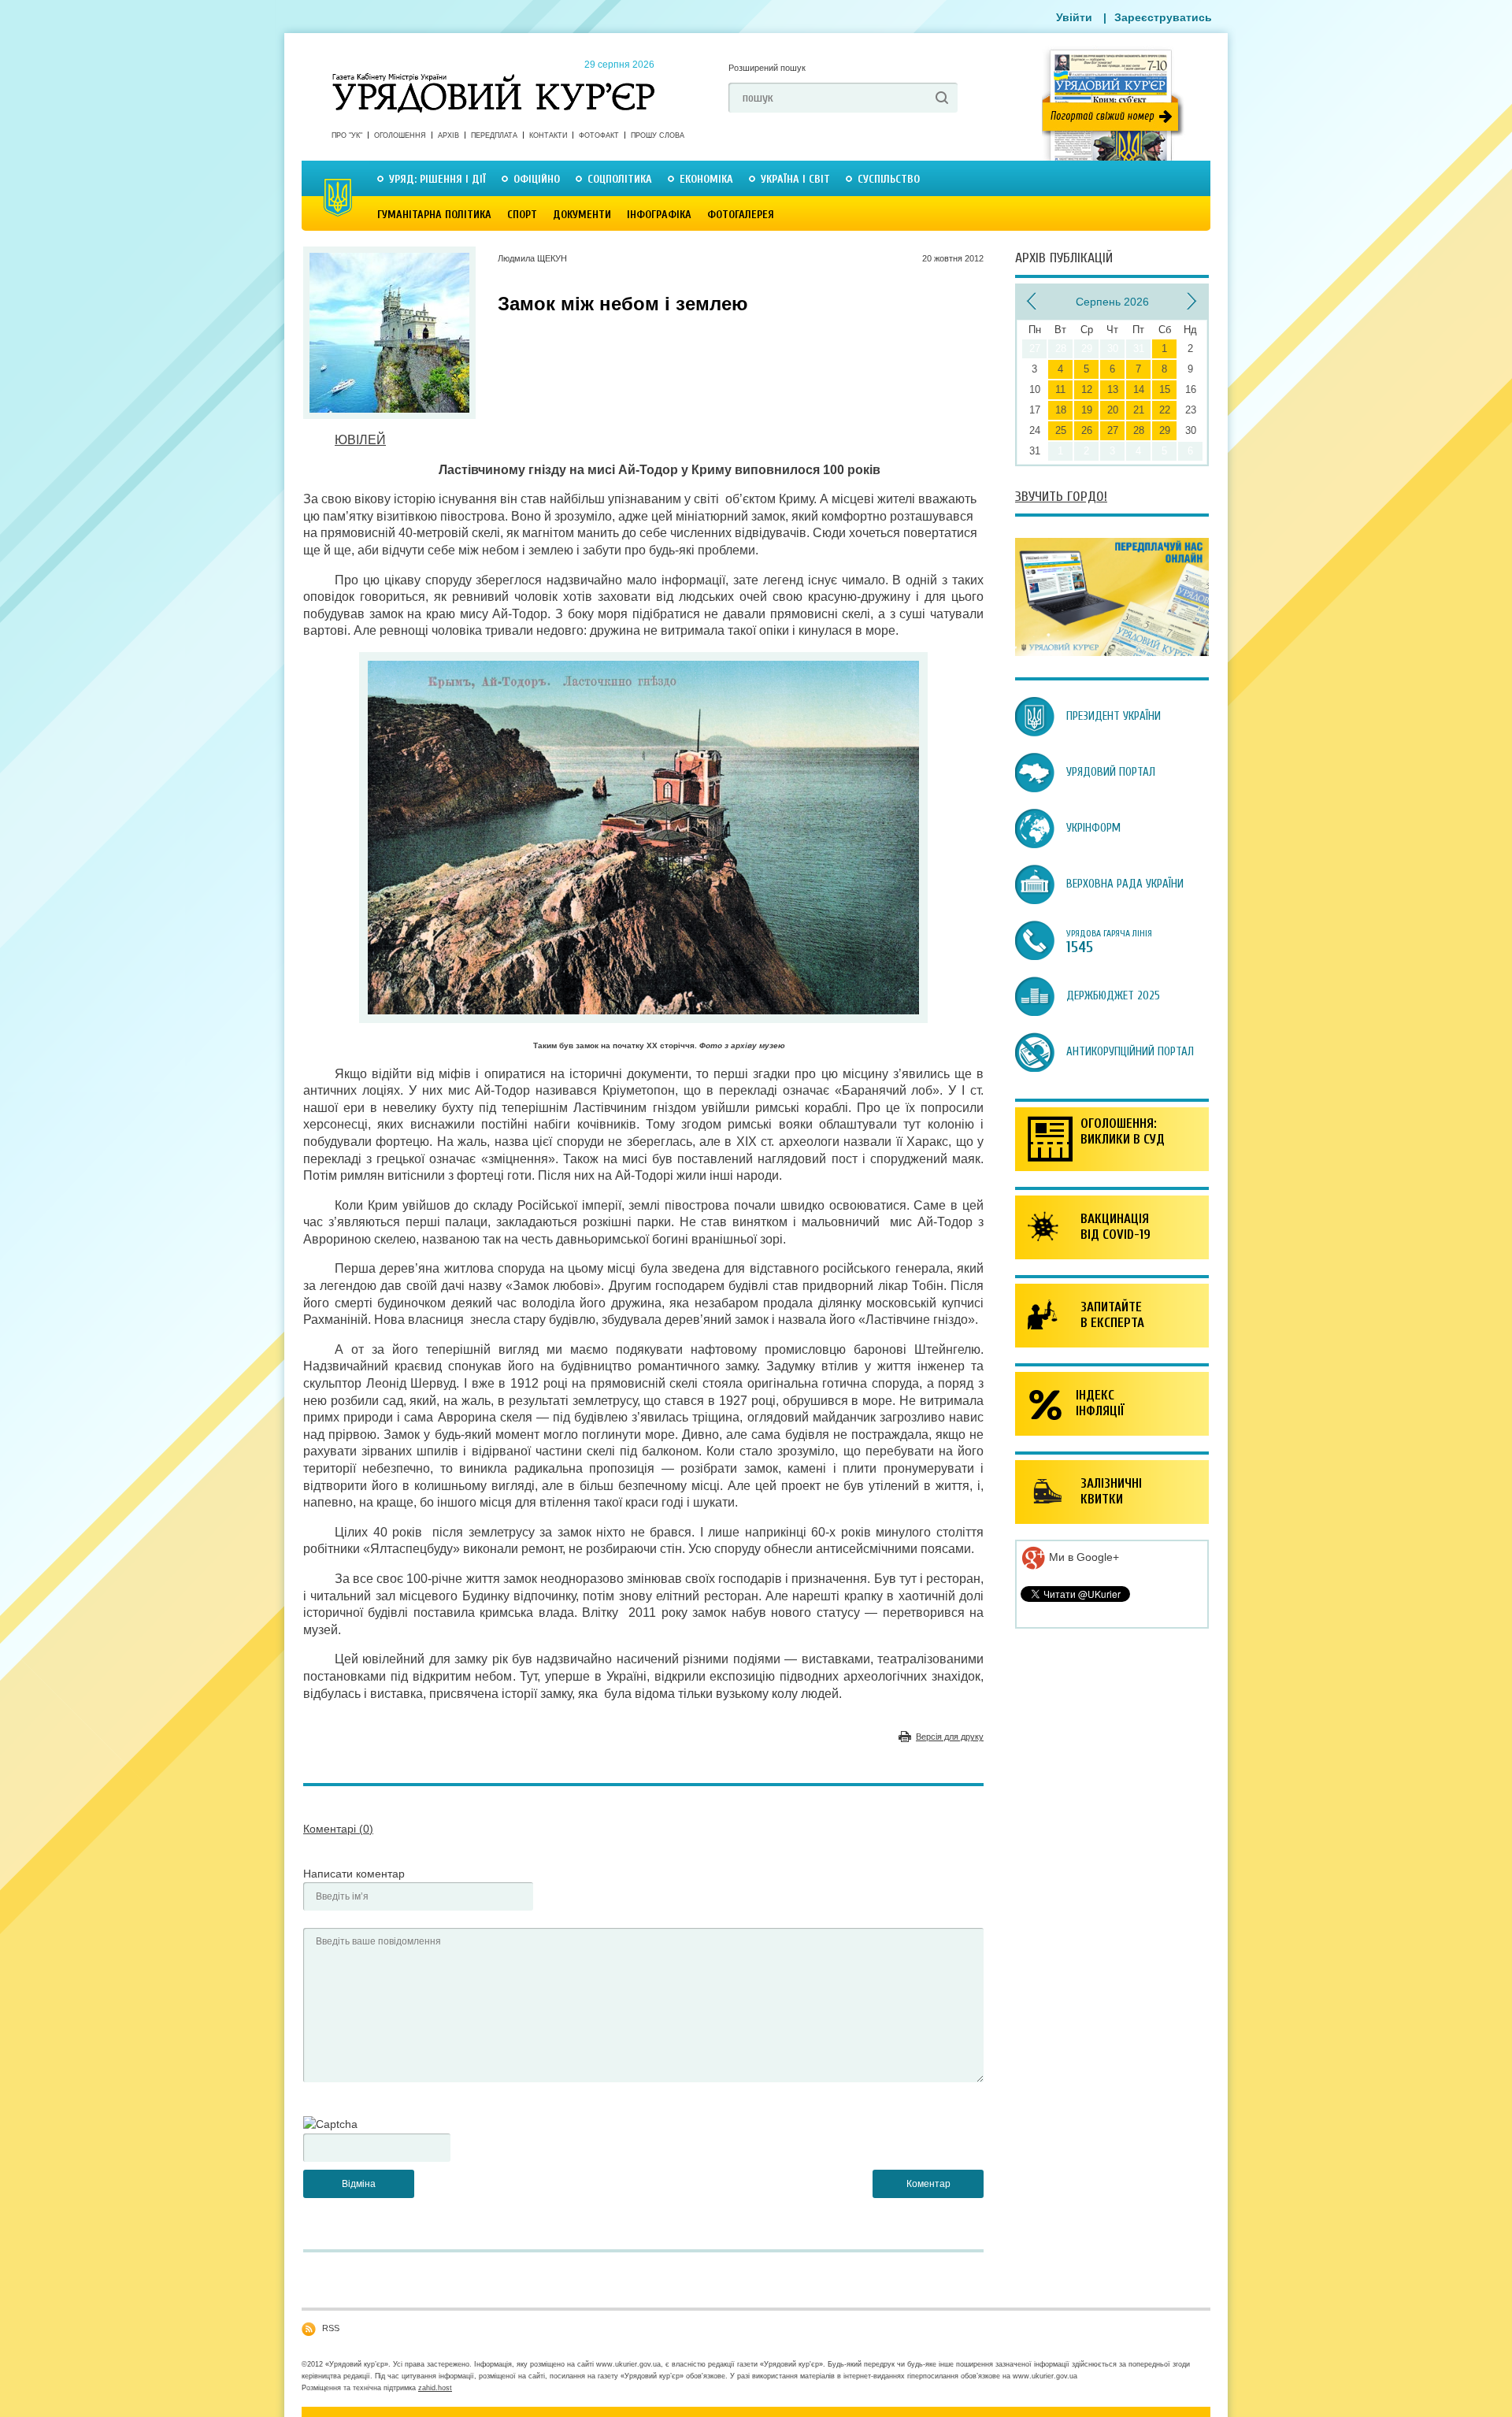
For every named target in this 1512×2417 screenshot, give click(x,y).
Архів (448, 135)
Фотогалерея (741, 215)
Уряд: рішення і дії (437, 179)
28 (1139, 430)
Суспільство (889, 179)
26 (1087, 430)
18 (1061, 410)
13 (1113, 389)
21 (1139, 410)
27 (1113, 430)
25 (1061, 430)
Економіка (706, 179)
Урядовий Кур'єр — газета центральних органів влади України (493, 78)
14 (1139, 389)
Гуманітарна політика (434, 215)
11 (1060, 389)
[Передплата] (1112, 652)
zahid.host (435, 2388)
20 (1113, 410)
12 (1087, 389)
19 (1087, 410)
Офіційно (537, 179)
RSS (331, 2328)
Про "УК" (347, 135)
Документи (582, 215)
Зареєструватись (1163, 17)
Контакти (548, 135)
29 (1165, 430)
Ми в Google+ (1082, 1557)
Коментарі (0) (338, 1829)
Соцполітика (620, 179)
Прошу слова (658, 135)
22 (1165, 410)
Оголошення (400, 135)
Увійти (1074, 17)
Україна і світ (795, 179)
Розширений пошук (767, 68)
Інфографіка (659, 215)
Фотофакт (599, 135)
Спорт (522, 215)
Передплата (494, 135)
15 (1165, 389)
